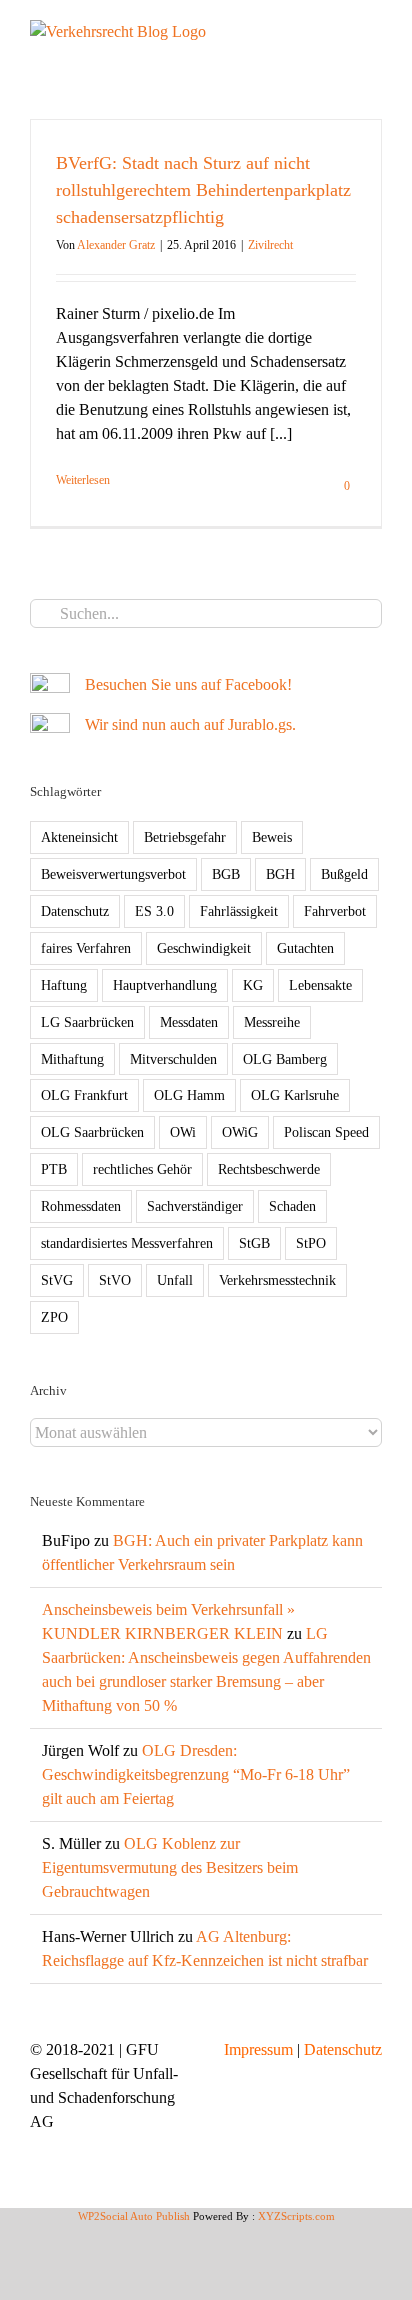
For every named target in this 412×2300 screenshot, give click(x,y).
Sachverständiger (195, 1206)
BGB (226, 874)
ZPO (54, 1317)
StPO (311, 1243)
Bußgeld (344, 874)
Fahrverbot (335, 911)
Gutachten (305, 948)
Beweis (272, 837)
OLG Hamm (189, 1095)
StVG (57, 1280)
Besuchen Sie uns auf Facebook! (188, 684)
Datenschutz (75, 911)
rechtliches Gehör (142, 1169)
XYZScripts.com (296, 2216)
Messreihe (272, 1022)
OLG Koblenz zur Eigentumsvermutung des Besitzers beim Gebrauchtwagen (170, 1867)
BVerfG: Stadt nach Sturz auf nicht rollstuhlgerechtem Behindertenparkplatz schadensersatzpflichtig (203, 190)
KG (253, 985)
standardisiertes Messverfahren (127, 1243)
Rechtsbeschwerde (269, 1169)
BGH (280, 874)
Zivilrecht (270, 245)
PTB (54, 1169)
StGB (254, 1243)
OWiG (240, 1132)
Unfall (175, 1280)
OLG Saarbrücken (92, 1132)
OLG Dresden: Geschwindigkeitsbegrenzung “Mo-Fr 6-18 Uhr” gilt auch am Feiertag (196, 1774)
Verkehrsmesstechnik (277, 1280)
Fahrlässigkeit (239, 911)
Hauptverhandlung (165, 985)
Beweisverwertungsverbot (113, 874)
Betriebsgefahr (185, 837)
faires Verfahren (86, 948)
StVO (115, 1280)
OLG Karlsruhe (295, 1095)
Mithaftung (72, 1059)
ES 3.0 (154, 911)
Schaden (292, 1206)
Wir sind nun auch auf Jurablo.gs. (190, 724)
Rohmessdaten (81, 1206)
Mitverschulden (173, 1059)
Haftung (64, 985)
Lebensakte (320, 985)
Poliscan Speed (326, 1132)
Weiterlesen (83, 480)
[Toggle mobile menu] (374, 30)
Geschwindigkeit (204, 948)
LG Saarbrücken (87, 1022)
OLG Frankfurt (84, 1095)
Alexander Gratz (116, 245)
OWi (183, 1132)
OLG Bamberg (285, 1059)
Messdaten (189, 1022)
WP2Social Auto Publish (134, 2216)
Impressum (258, 2049)
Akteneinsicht (79, 837)
